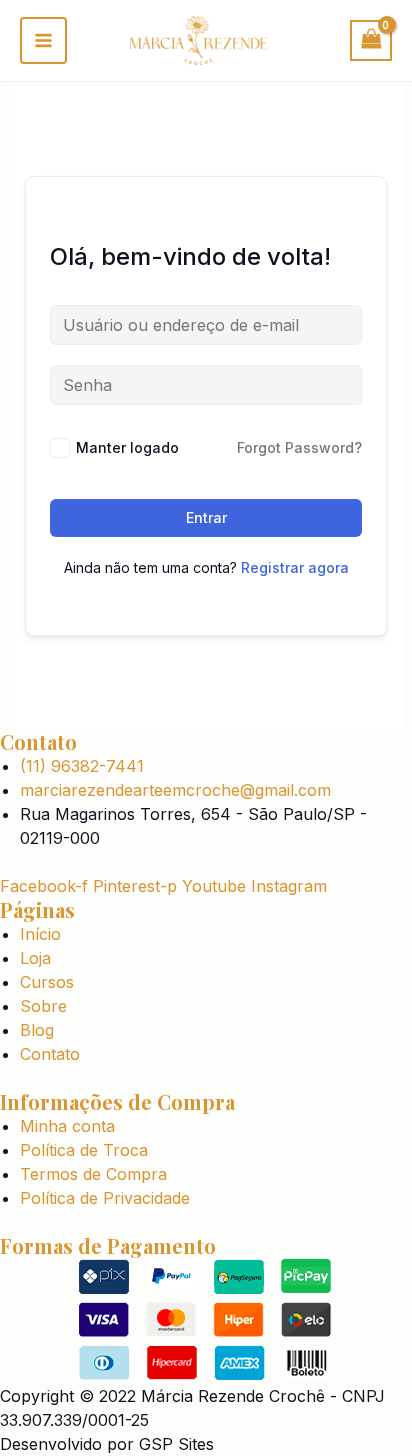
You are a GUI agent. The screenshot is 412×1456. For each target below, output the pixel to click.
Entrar (206, 517)
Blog (37, 1030)
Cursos (47, 982)
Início (40, 934)
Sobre (43, 1006)
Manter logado (127, 447)
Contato (50, 1054)
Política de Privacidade (105, 1198)
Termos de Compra (93, 1174)
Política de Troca (84, 1150)
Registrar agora (295, 567)
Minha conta (67, 1126)
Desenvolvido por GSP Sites (107, 1444)
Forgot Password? (299, 447)
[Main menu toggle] (43, 40)
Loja (35, 958)
